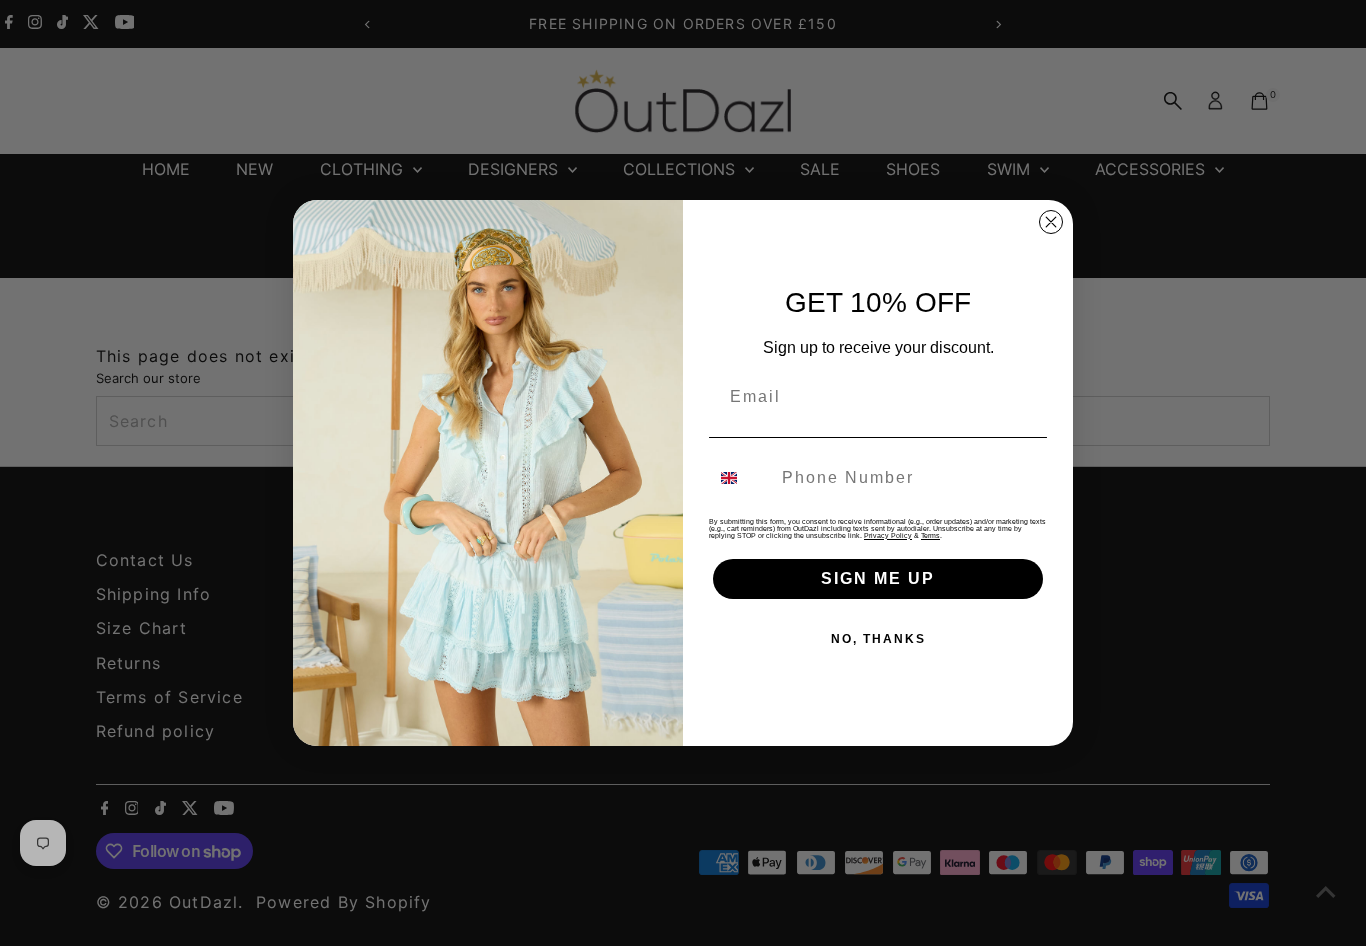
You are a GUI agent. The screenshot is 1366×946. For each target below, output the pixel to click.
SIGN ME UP (878, 578)
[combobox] (741, 478)
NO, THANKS (878, 639)
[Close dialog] (1051, 222)
